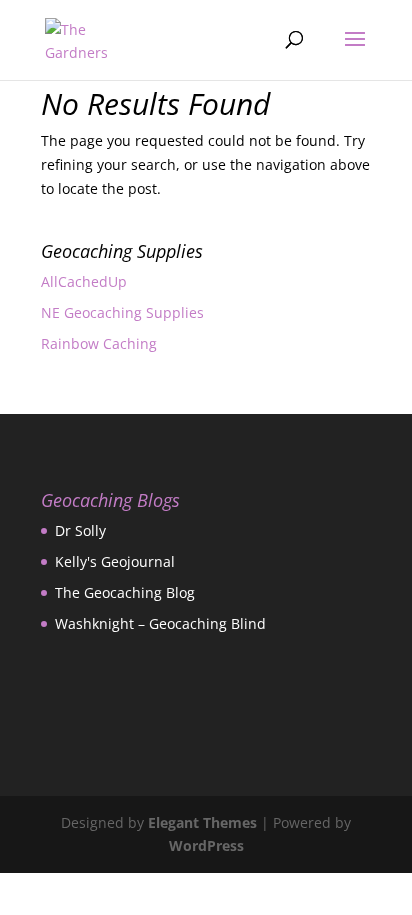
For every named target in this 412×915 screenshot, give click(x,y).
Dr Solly (80, 530)
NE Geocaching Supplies (122, 312)
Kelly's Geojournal (115, 561)
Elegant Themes (202, 822)
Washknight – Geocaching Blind (160, 623)
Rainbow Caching (99, 343)
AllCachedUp (84, 281)
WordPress (206, 845)
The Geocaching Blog (125, 592)
